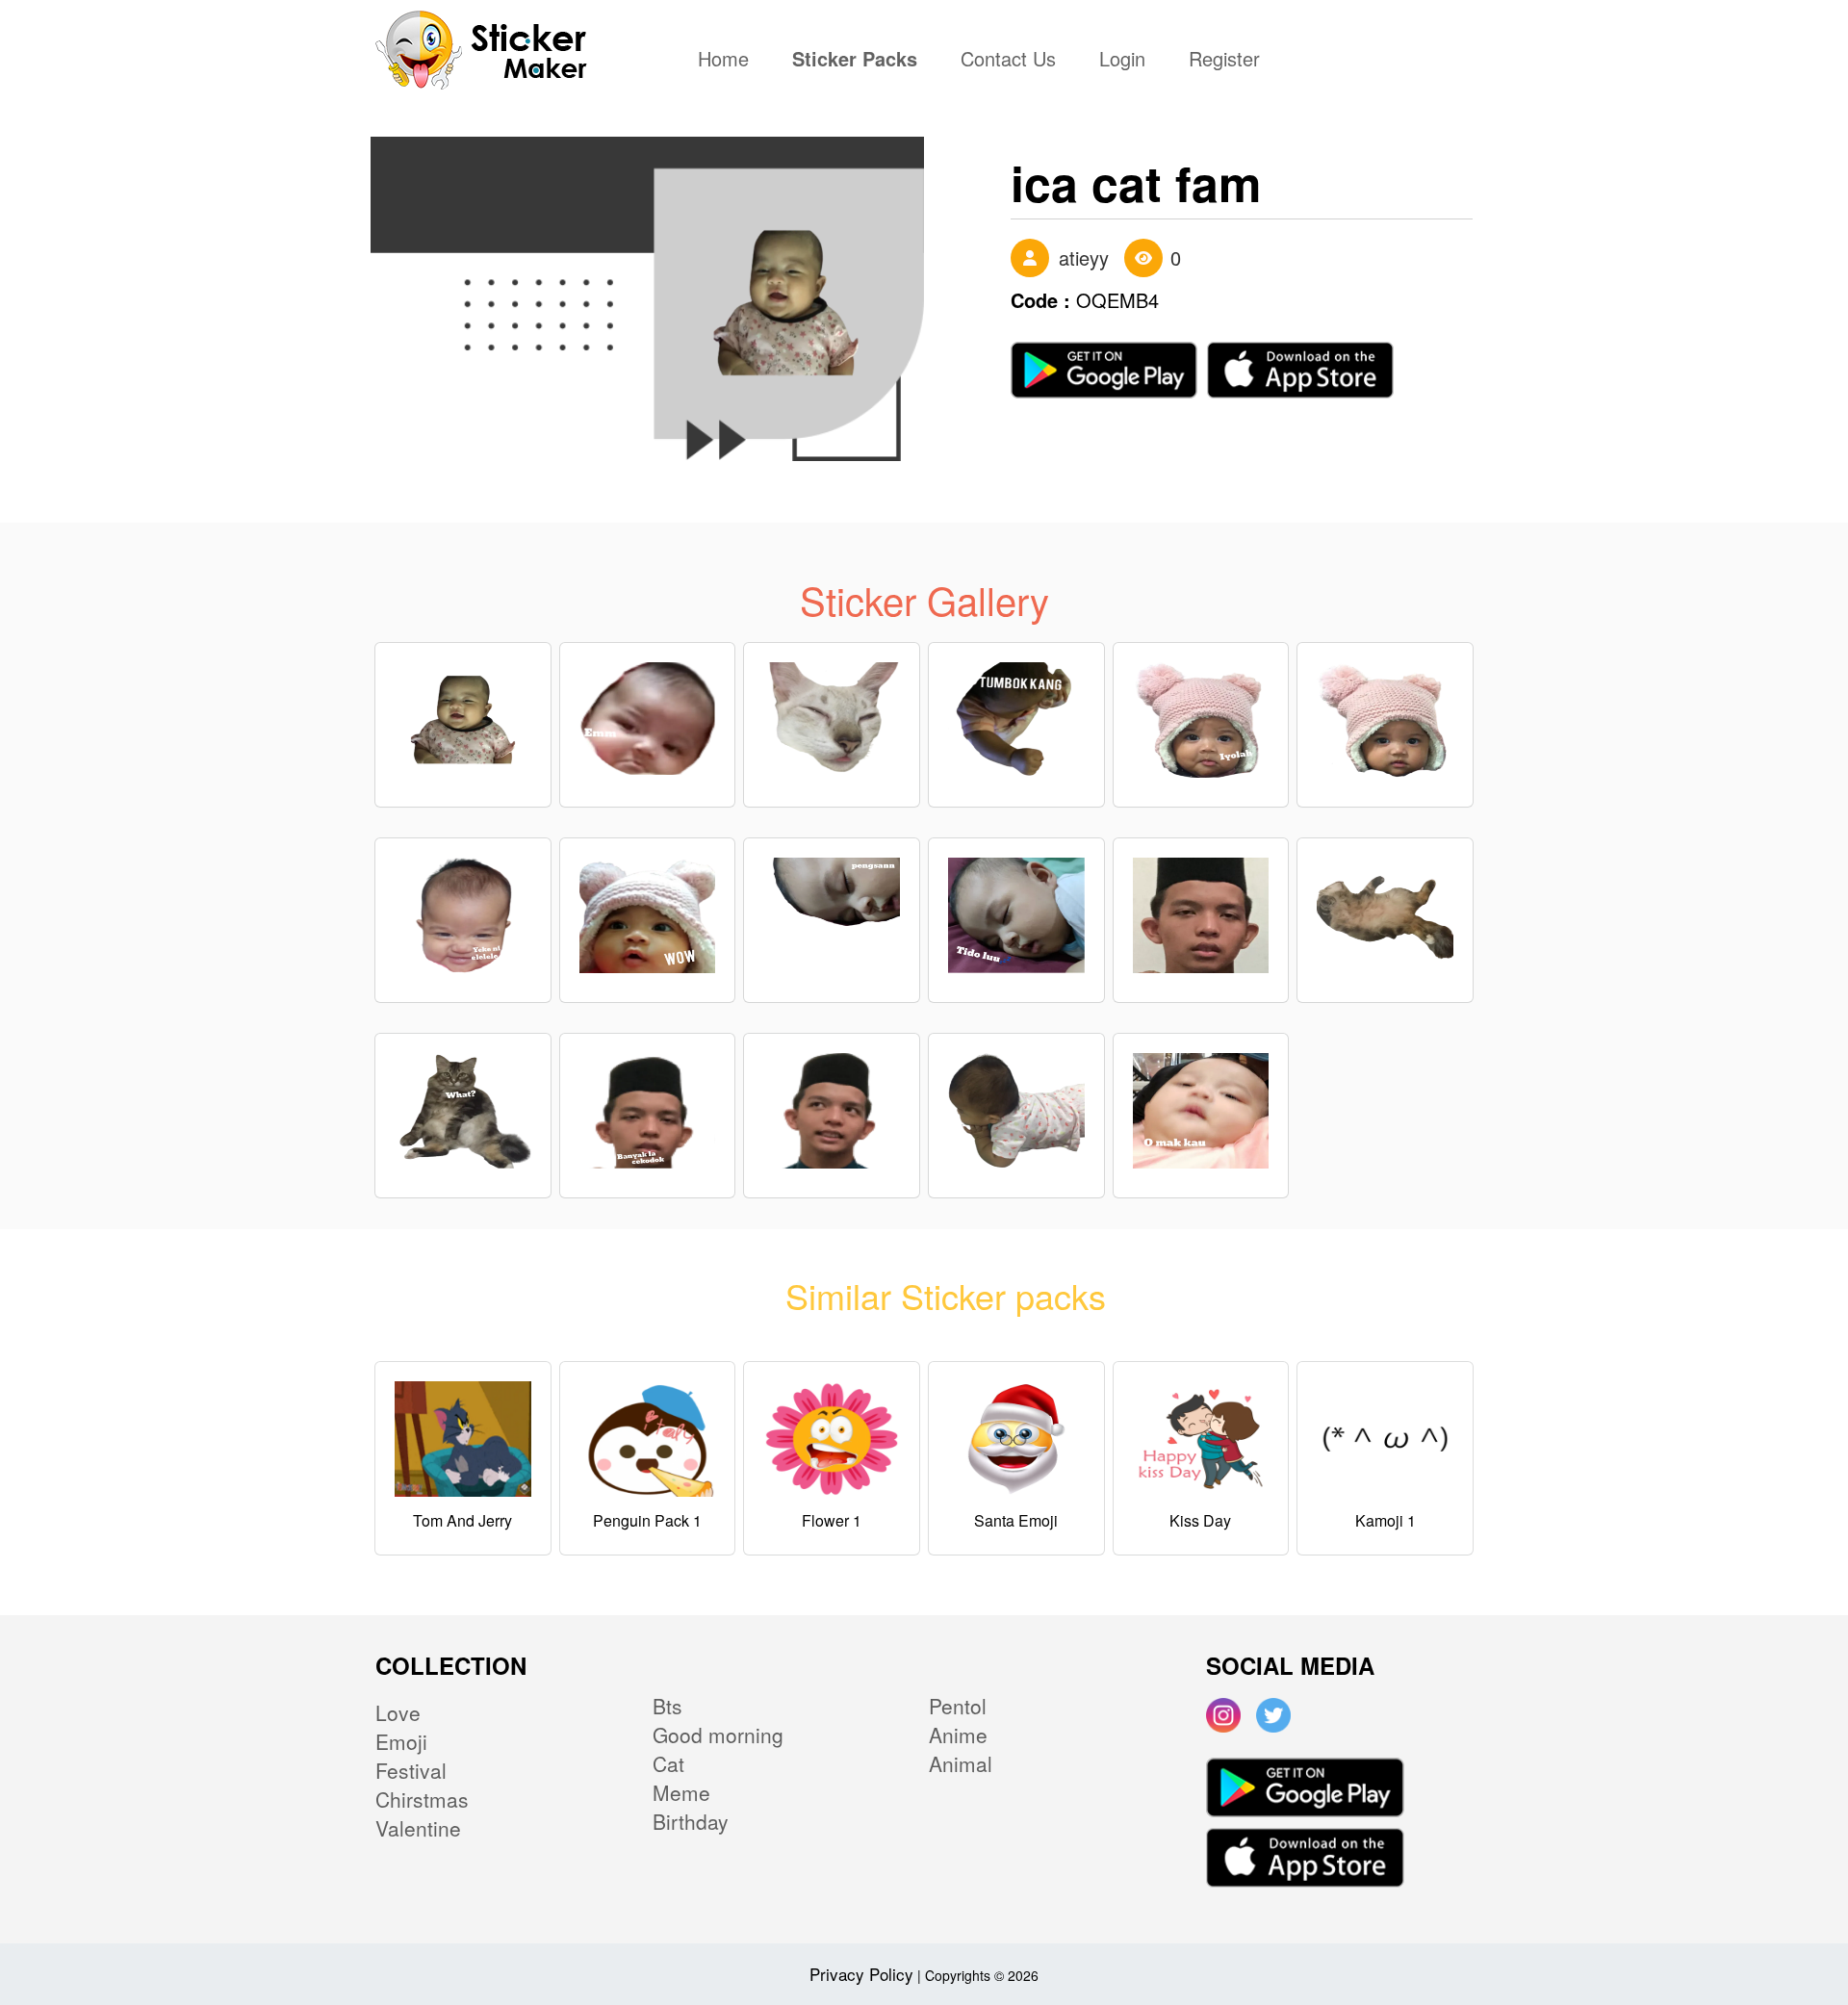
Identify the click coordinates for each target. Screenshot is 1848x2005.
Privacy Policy (861, 1974)
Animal (961, 1763)
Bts (667, 1706)
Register (1224, 61)
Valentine (418, 1828)
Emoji (401, 1741)
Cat (668, 1763)
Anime (958, 1735)
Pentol (958, 1706)
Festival (411, 1770)
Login (1122, 61)
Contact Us (1008, 61)
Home (728, 61)
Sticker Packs (855, 61)
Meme (681, 1792)
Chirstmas (422, 1799)
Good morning (718, 1735)
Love (398, 1712)
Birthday (691, 1821)
